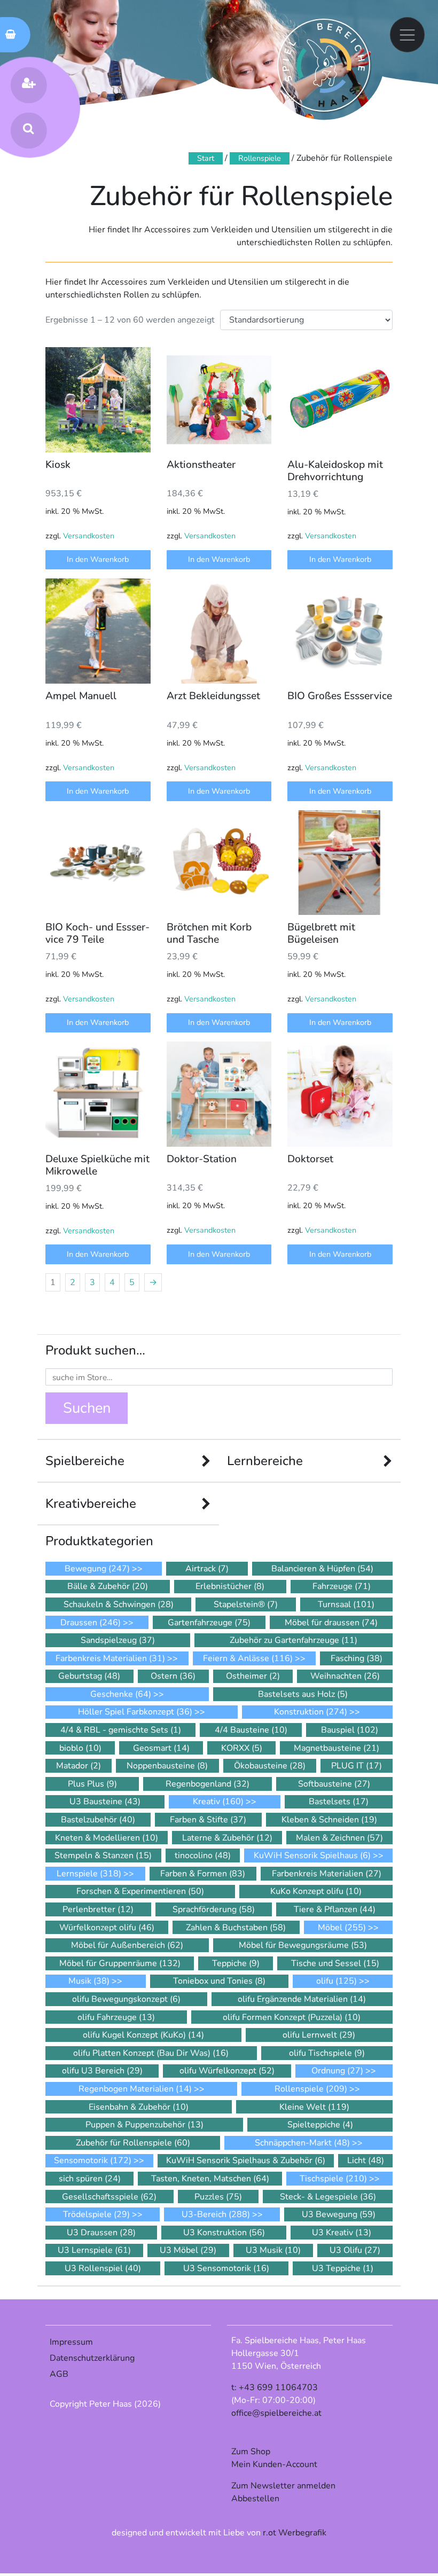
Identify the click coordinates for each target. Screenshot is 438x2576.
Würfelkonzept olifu (107, 1928)
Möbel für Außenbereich (127, 1945)
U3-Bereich (216, 2214)
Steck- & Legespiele (328, 2197)
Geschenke (121, 1694)
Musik (89, 1981)
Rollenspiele (260, 158)
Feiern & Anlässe (248, 1658)
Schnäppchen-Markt (302, 2143)
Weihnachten (345, 1676)
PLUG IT (357, 1766)
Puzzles (218, 2197)
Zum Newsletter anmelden (283, 2486)
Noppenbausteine (167, 1766)
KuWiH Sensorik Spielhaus (312, 1855)
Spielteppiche (320, 2125)
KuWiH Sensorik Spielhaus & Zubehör (246, 2160)
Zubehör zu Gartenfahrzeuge (294, 1640)
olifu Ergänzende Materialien (302, 1999)
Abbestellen (255, 2499)
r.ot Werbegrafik (295, 2533)
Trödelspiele (96, 2214)
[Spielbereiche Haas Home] (324, 65)
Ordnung (337, 2071)
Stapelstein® (246, 1604)
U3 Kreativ (342, 2233)
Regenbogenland (208, 1784)
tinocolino (203, 1855)
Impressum (71, 2342)
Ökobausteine (270, 1766)
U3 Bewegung (339, 2214)
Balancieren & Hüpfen (322, 1569)
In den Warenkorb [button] (98, 559)
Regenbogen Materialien (135, 2089)
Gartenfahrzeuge (209, 1623)
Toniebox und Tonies (219, 1981)
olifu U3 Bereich (102, 2071)
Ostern (173, 1676)
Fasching (357, 1658)
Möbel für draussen (331, 1623)
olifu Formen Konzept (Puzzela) (292, 2017)
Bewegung (97, 1569)
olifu (337, 1981)
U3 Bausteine (105, 1802)
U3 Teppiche (343, 2268)
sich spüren (90, 2179)
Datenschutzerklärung (92, 2358)
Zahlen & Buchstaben (236, 1928)
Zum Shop (251, 2452)
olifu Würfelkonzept (227, 2071)
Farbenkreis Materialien (110, 1658)
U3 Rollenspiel (103, 2268)
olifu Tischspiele (327, 2053)
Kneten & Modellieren (107, 1838)
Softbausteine (334, 1784)
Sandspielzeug (118, 1640)
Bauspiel (350, 1730)
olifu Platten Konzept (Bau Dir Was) (151, 2053)
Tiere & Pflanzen (335, 1909)
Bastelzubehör (98, 1820)
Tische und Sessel (335, 1963)
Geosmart (161, 1748)
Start (206, 158)
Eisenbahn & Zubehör (139, 2107)
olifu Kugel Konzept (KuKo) (143, 2035)
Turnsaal (346, 1604)
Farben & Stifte (208, 1820)
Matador (79, 1766)
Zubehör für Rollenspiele (133, 2143)
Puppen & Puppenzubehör (144, 2125)
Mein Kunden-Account (274, 2464)
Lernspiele (89, 1874)
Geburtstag (89, 1676)
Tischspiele (333, 2179)
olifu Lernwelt (319, 2035)
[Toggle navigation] (408, 35)
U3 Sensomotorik (226, 2268)
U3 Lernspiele (94, 2250)
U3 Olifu (355, 2250)
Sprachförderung (214, 1909)
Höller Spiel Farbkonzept (135, 1712)
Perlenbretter (98, 1909)
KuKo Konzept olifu (316, 1891)
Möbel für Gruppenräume (120, 1963)
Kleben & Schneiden (329, 1820)
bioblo (80, 1748)
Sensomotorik (93, 2160)
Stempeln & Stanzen (103, 1855)
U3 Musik (273, 2250)
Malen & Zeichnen (339, 1838)
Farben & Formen (203, 1874)
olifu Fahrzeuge (116, 2017)
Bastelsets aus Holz (303, 1694)
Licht (366, 2160)
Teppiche (236, 1963)
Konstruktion (311, 1712)
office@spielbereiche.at (276, 2413)
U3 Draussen (101, 2233)
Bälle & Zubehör (108, 1586)
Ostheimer (253, 1676)
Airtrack (207, 1569)
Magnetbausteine (337, 1748)
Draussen (91, 1623)
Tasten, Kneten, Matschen (210, 2179)
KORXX (242, 1748)
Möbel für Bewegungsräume (303, 1945)
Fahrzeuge (342, 1586)
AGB (59, 2374)
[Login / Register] (28, 85)
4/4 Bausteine (251, 1730)
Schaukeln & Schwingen (119, 1604)
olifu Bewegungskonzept (126, 1999)
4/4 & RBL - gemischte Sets (121, 1730)
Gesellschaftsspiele (109, 2197)
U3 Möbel (188, 2250)
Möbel (342, 1928)
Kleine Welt (314, 2107)
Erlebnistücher (230, 1586)
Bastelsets (339, 1802)
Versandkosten (89, 536)
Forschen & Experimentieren (140, 1891)
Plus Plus (92, 1784)
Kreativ (218, 1802)
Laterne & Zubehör (227, 1838)
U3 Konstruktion (224, 2233)
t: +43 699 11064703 (275, 2387)
